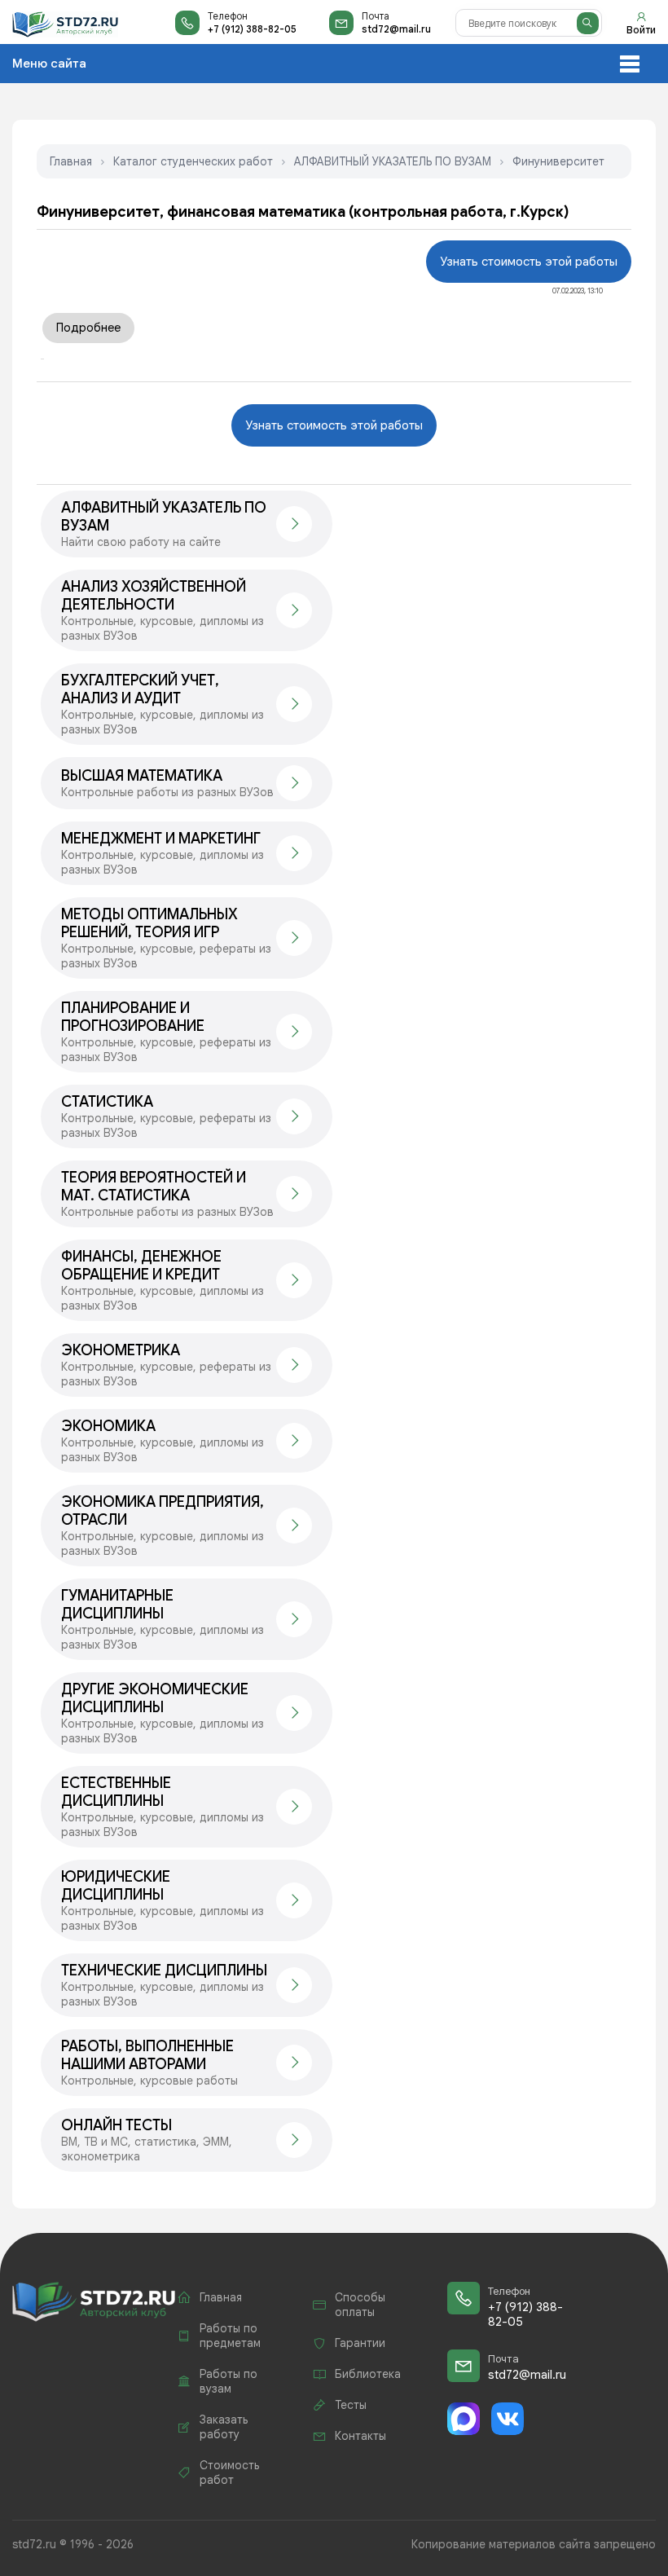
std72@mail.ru (396, 29)
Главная (71, 161)
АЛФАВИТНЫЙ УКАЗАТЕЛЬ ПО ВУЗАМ (393, 161)
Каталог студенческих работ (193, 161)
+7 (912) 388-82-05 (252, 29)
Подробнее (88, 328)
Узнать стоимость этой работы (529, 262)
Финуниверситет (558, 161)
